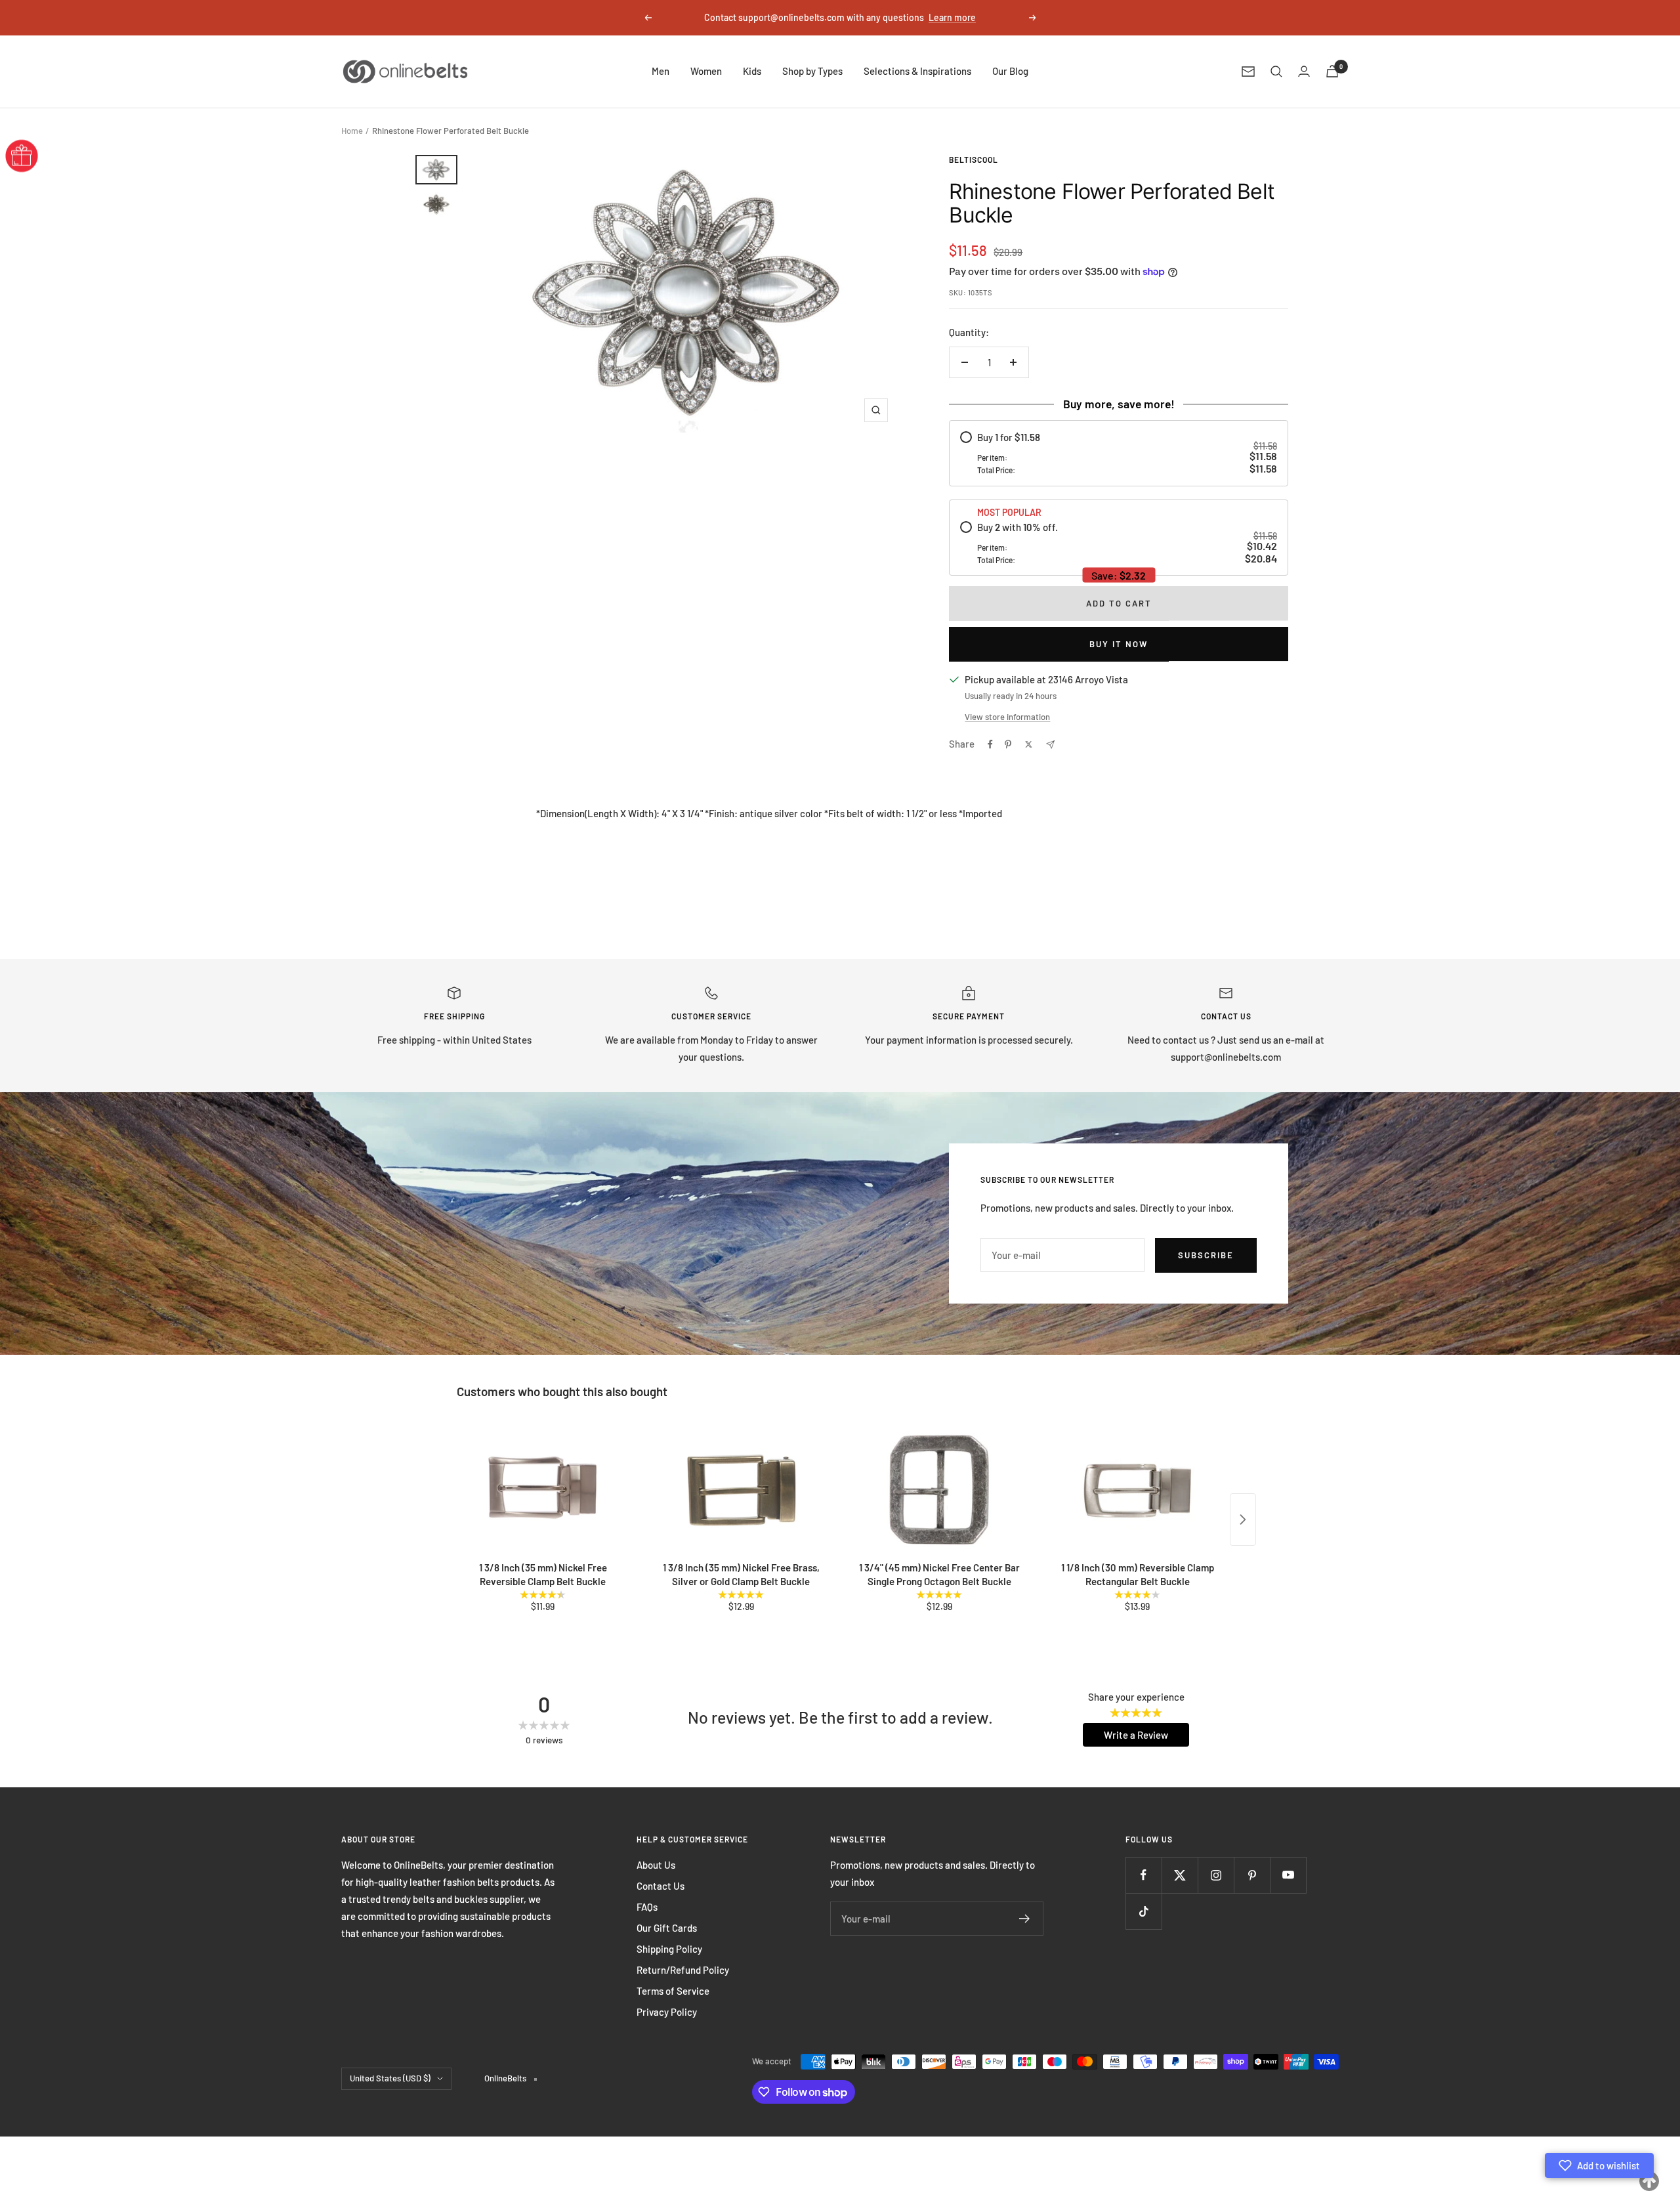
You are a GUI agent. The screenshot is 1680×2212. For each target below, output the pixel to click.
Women (706, 71)
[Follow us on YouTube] (1288, 1875)
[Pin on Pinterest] (1008, 744)
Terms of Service (673, 1991)
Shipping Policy (669, 1949)
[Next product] (1243, 1520)
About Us (656, 1865)
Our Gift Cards (667, 1928)
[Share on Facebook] (990, 744)
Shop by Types (812, 71)
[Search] (1276, 72)
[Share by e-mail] (1050, 745)
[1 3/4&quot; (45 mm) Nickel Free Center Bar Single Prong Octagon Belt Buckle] (939, 1490)
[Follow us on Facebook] (1144, 1875)
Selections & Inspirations (917, 71)
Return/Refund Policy (683, 1970)
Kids (752, 71)
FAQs (647, 1907)
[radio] (1118, 453)
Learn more (952, 17)
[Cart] (1332, 71)
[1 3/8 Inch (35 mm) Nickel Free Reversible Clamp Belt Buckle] (543, 1490)
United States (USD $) (390, 2078)
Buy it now (1119, 644)
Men (661, 71)
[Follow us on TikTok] (1144, 1911)
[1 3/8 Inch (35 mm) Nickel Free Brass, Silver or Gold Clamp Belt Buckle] (741, 1490)
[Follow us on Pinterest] (1252, 1875)
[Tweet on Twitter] (1029, 744)
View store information (1007, 717)
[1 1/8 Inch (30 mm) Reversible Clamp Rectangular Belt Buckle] (1137, 1490)
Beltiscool (974, 160)
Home (352, 131)
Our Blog (1010, 71)
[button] (1599, 2165)
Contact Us (661, 1886)
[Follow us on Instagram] (1216, 1875)
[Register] (1025, 1919)
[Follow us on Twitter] (1180, 1875)
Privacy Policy (667, 2012)
